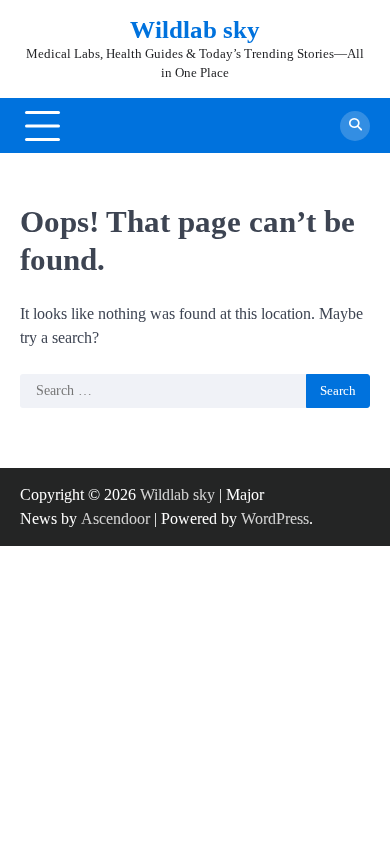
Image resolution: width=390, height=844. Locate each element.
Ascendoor (115, 518)
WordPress (275, 518)
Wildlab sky (195, 29)
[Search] (355, 126)
